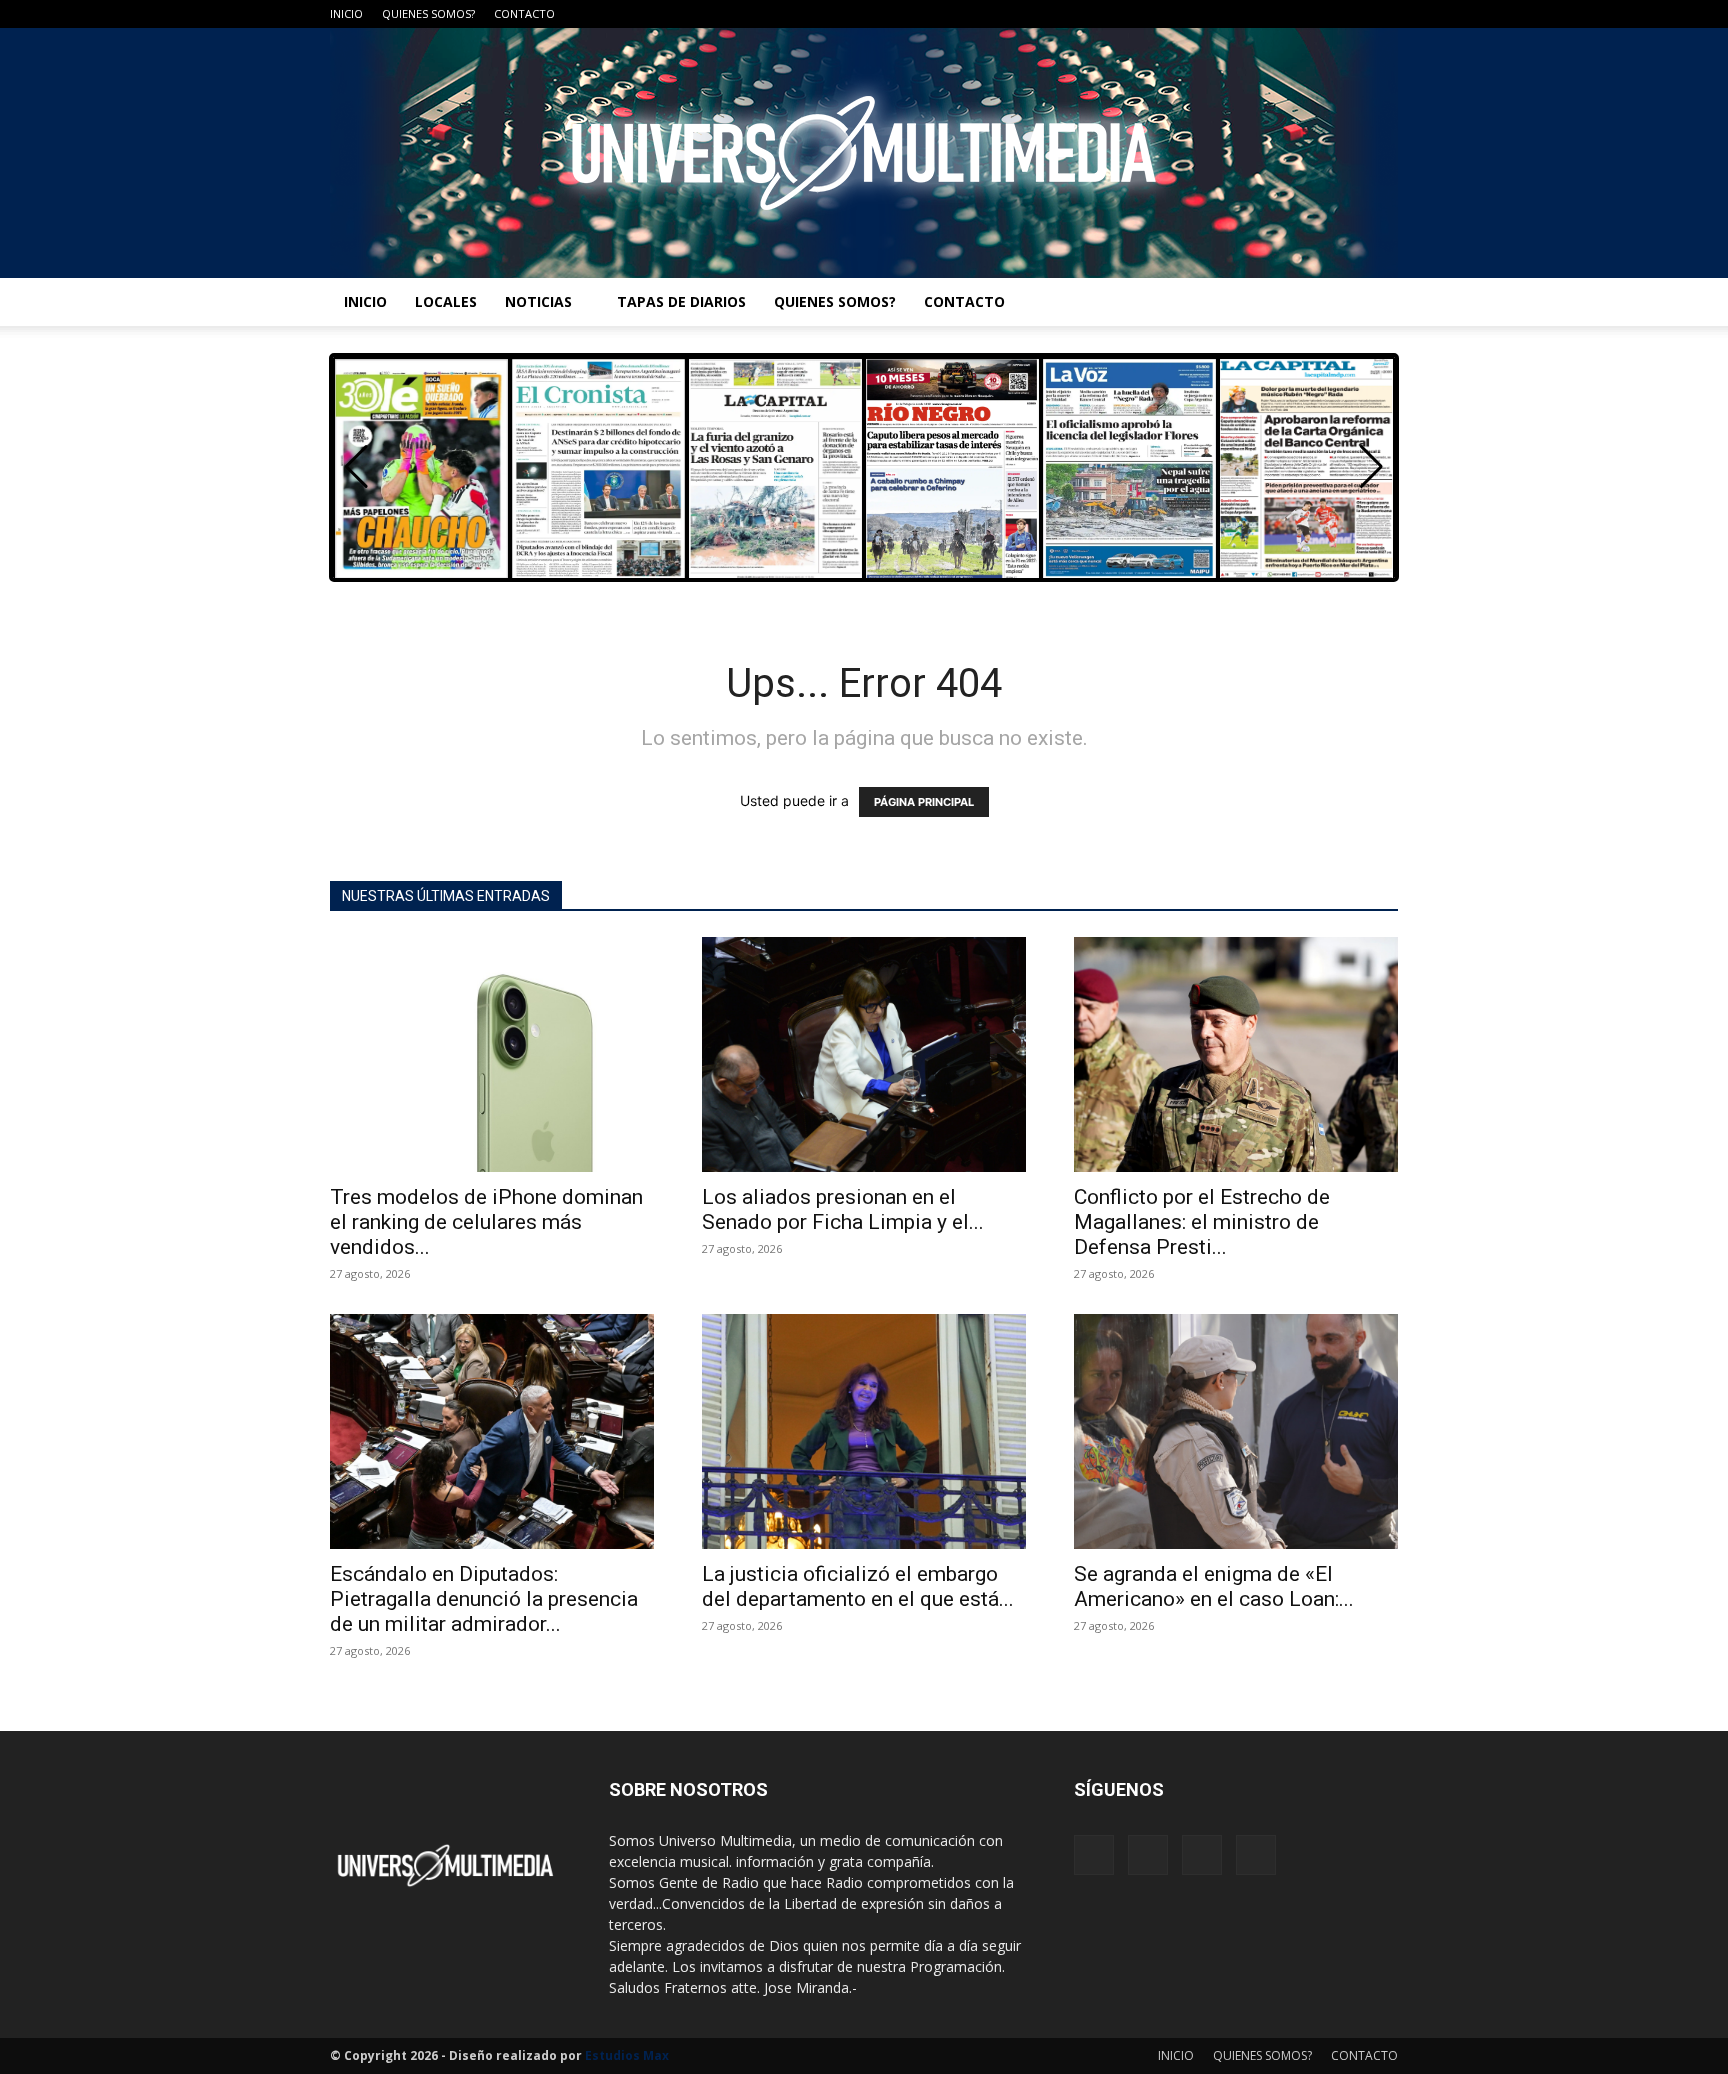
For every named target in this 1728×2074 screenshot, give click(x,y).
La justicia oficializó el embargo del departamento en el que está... (858, 1586)
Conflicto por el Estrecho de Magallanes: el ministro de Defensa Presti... (1202, 1222)
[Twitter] (1350, 14)
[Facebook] (1284, 14)
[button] (1371, 467)
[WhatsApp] (1383, 14)
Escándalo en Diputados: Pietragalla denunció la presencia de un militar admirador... (484, 1599)
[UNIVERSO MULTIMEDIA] (864, 153)
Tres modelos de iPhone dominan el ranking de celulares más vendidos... (486, 1222)
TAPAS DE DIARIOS (681, 301)
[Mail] (1317, 14)
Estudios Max (627, 2055)
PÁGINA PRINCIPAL (924, 802)
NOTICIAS (538, 301)
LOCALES (446, 301)
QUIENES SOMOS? (428, 13)
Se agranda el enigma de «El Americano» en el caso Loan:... (1214, 1586)
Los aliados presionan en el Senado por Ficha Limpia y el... (843, 1209)
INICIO (346, 13)
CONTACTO (524, 13)
